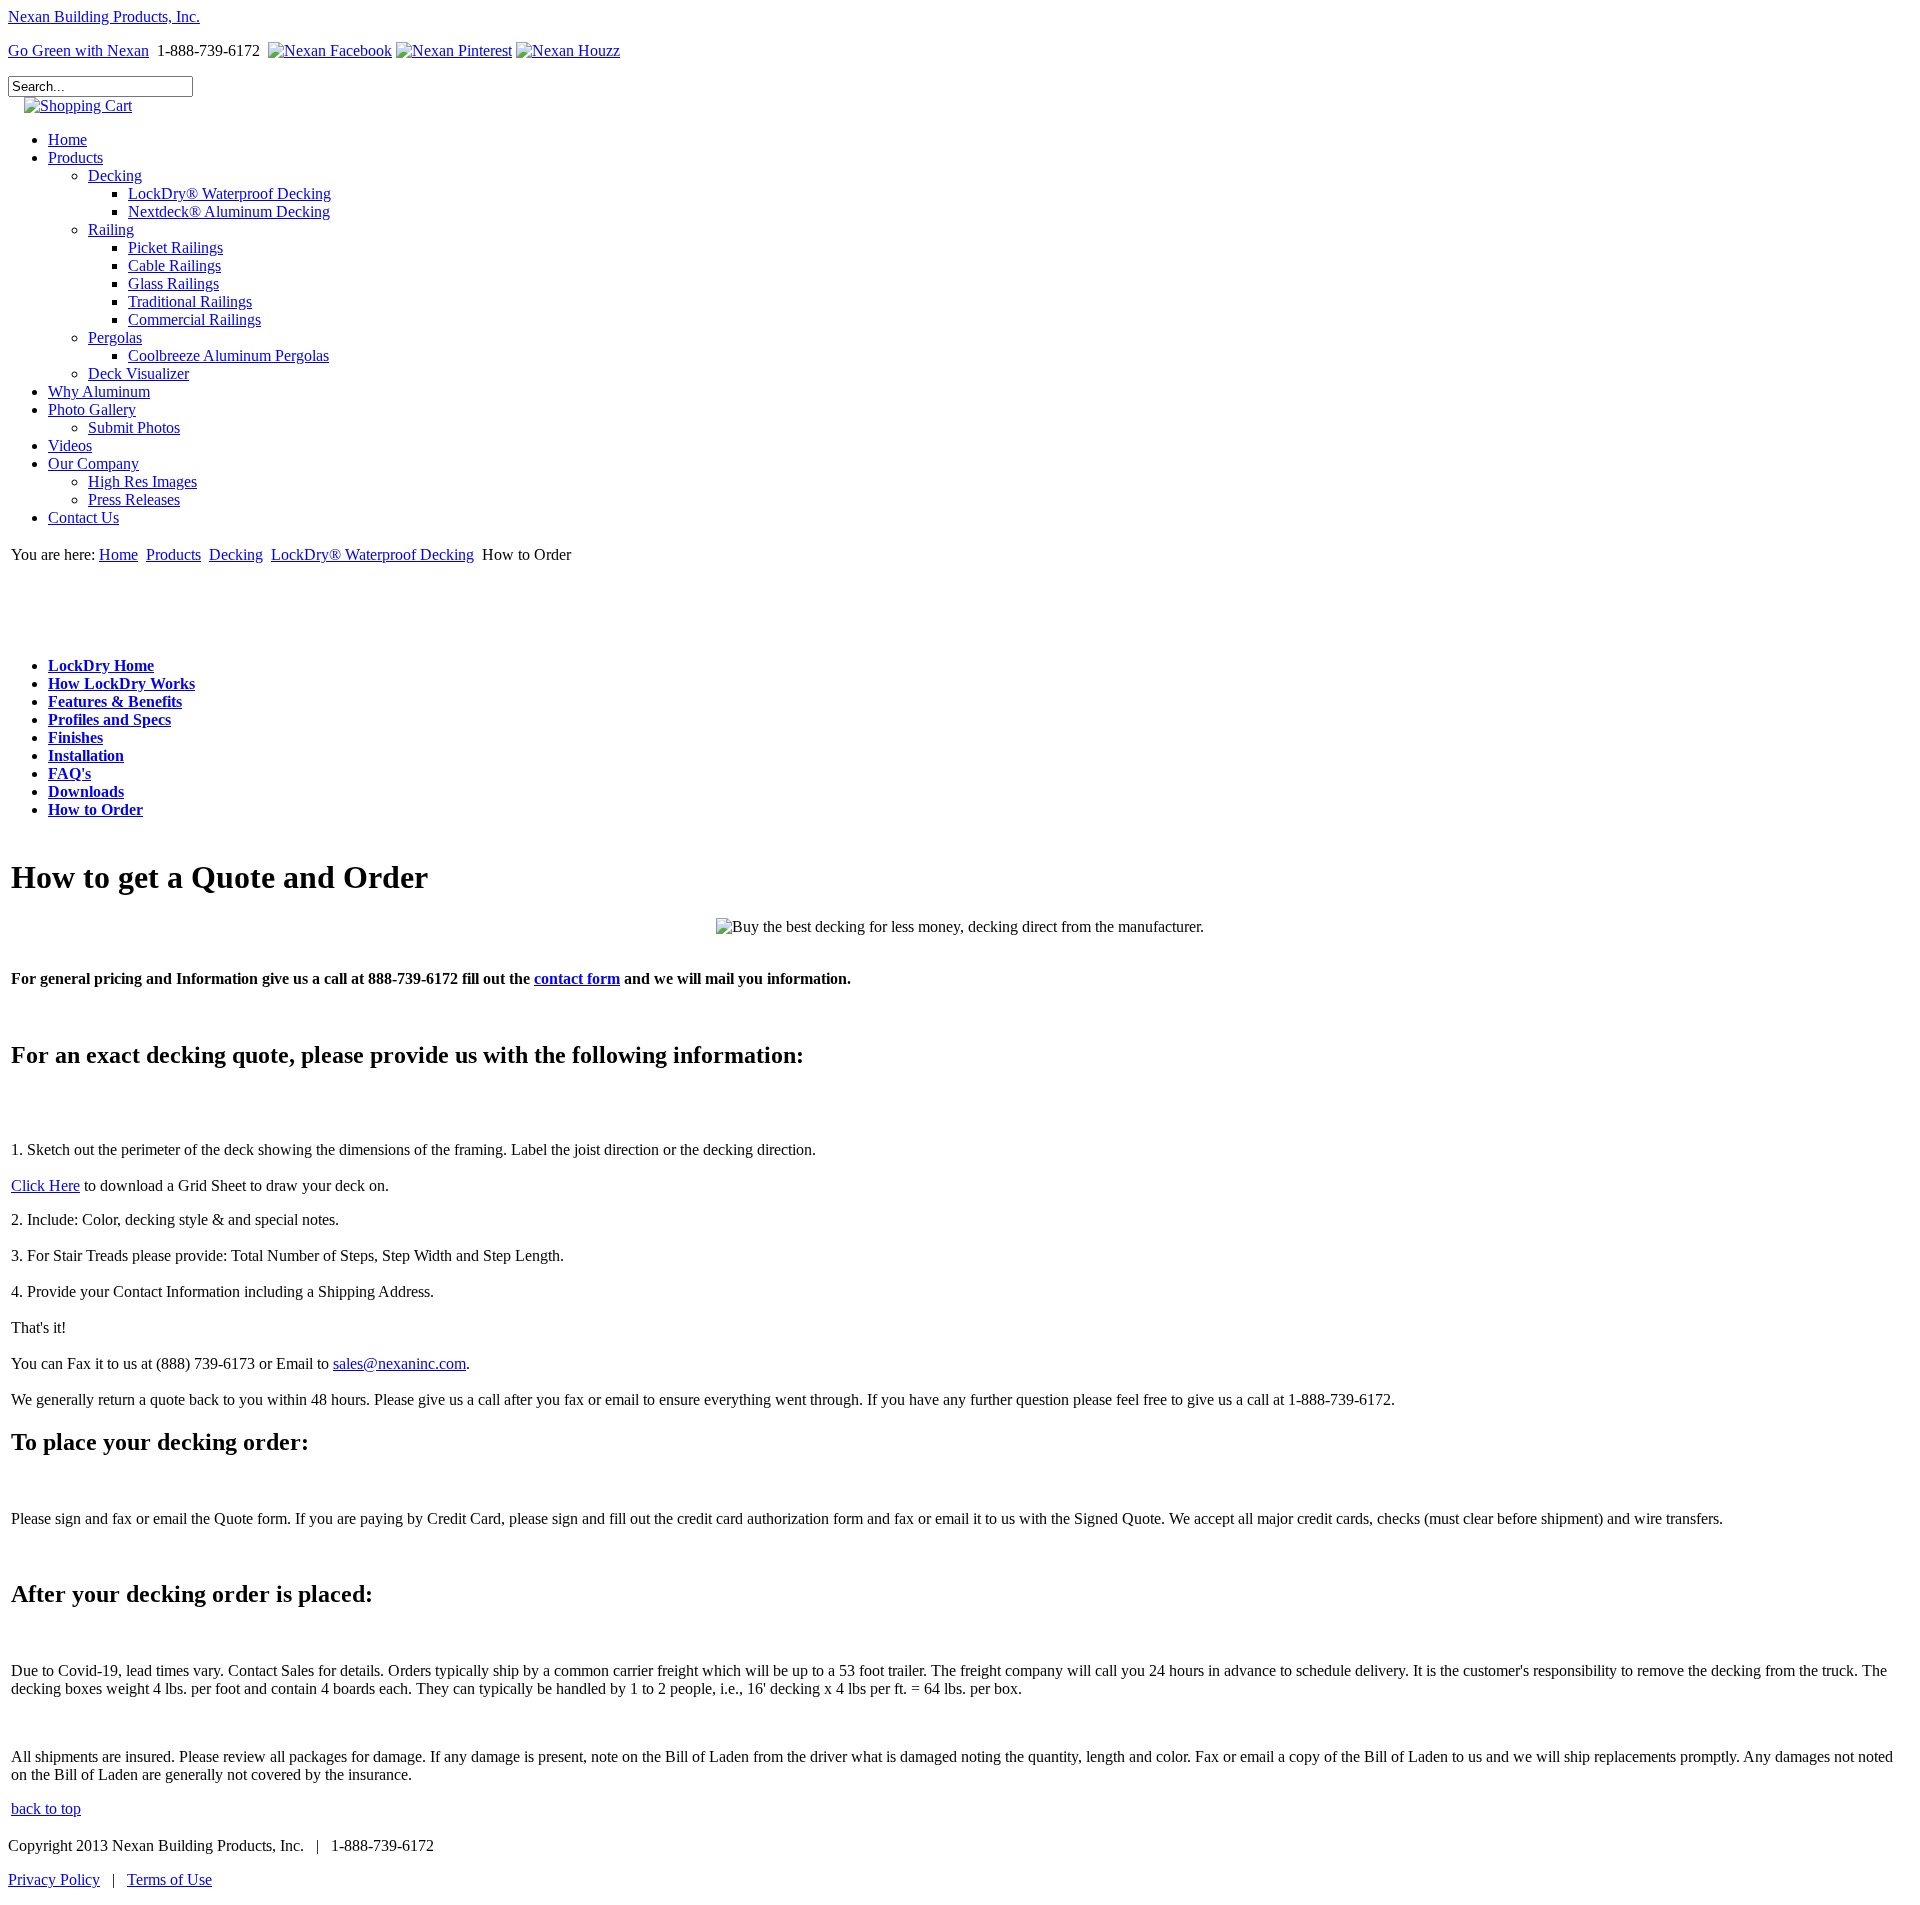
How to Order (95, 809)
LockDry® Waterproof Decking (229, 193)
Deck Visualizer (138, 373)
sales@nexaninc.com (399, 1363)
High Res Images (142, 481)
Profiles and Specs (109, 719)
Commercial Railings (194, 319)
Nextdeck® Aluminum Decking (229, 211)
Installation (86, 755)
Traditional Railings (190, 301)
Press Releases (134, 499)
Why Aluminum (99, 391)
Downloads (86, 791)
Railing (111, 229)
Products (75, 157)
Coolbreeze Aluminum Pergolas (228, 355)
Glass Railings (173, 283)
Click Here (45, 1185)
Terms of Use (169, 1879)
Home (67, 139)
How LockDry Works (121, 683)
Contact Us (83, 517)
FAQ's (69, 773)
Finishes (75, 737)
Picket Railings (175, 247)
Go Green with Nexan (78, 50)
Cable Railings (174, 265)
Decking (115, 175)
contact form (577, 978)
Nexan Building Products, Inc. (104, 16)
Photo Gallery (92, 409)
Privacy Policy (54, 1879)
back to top (46, 1808)
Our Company (93, 463)
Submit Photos (134, 427)
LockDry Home (101, 665)
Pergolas (115, 337)
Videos (70, 445)
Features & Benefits (115, 701)
